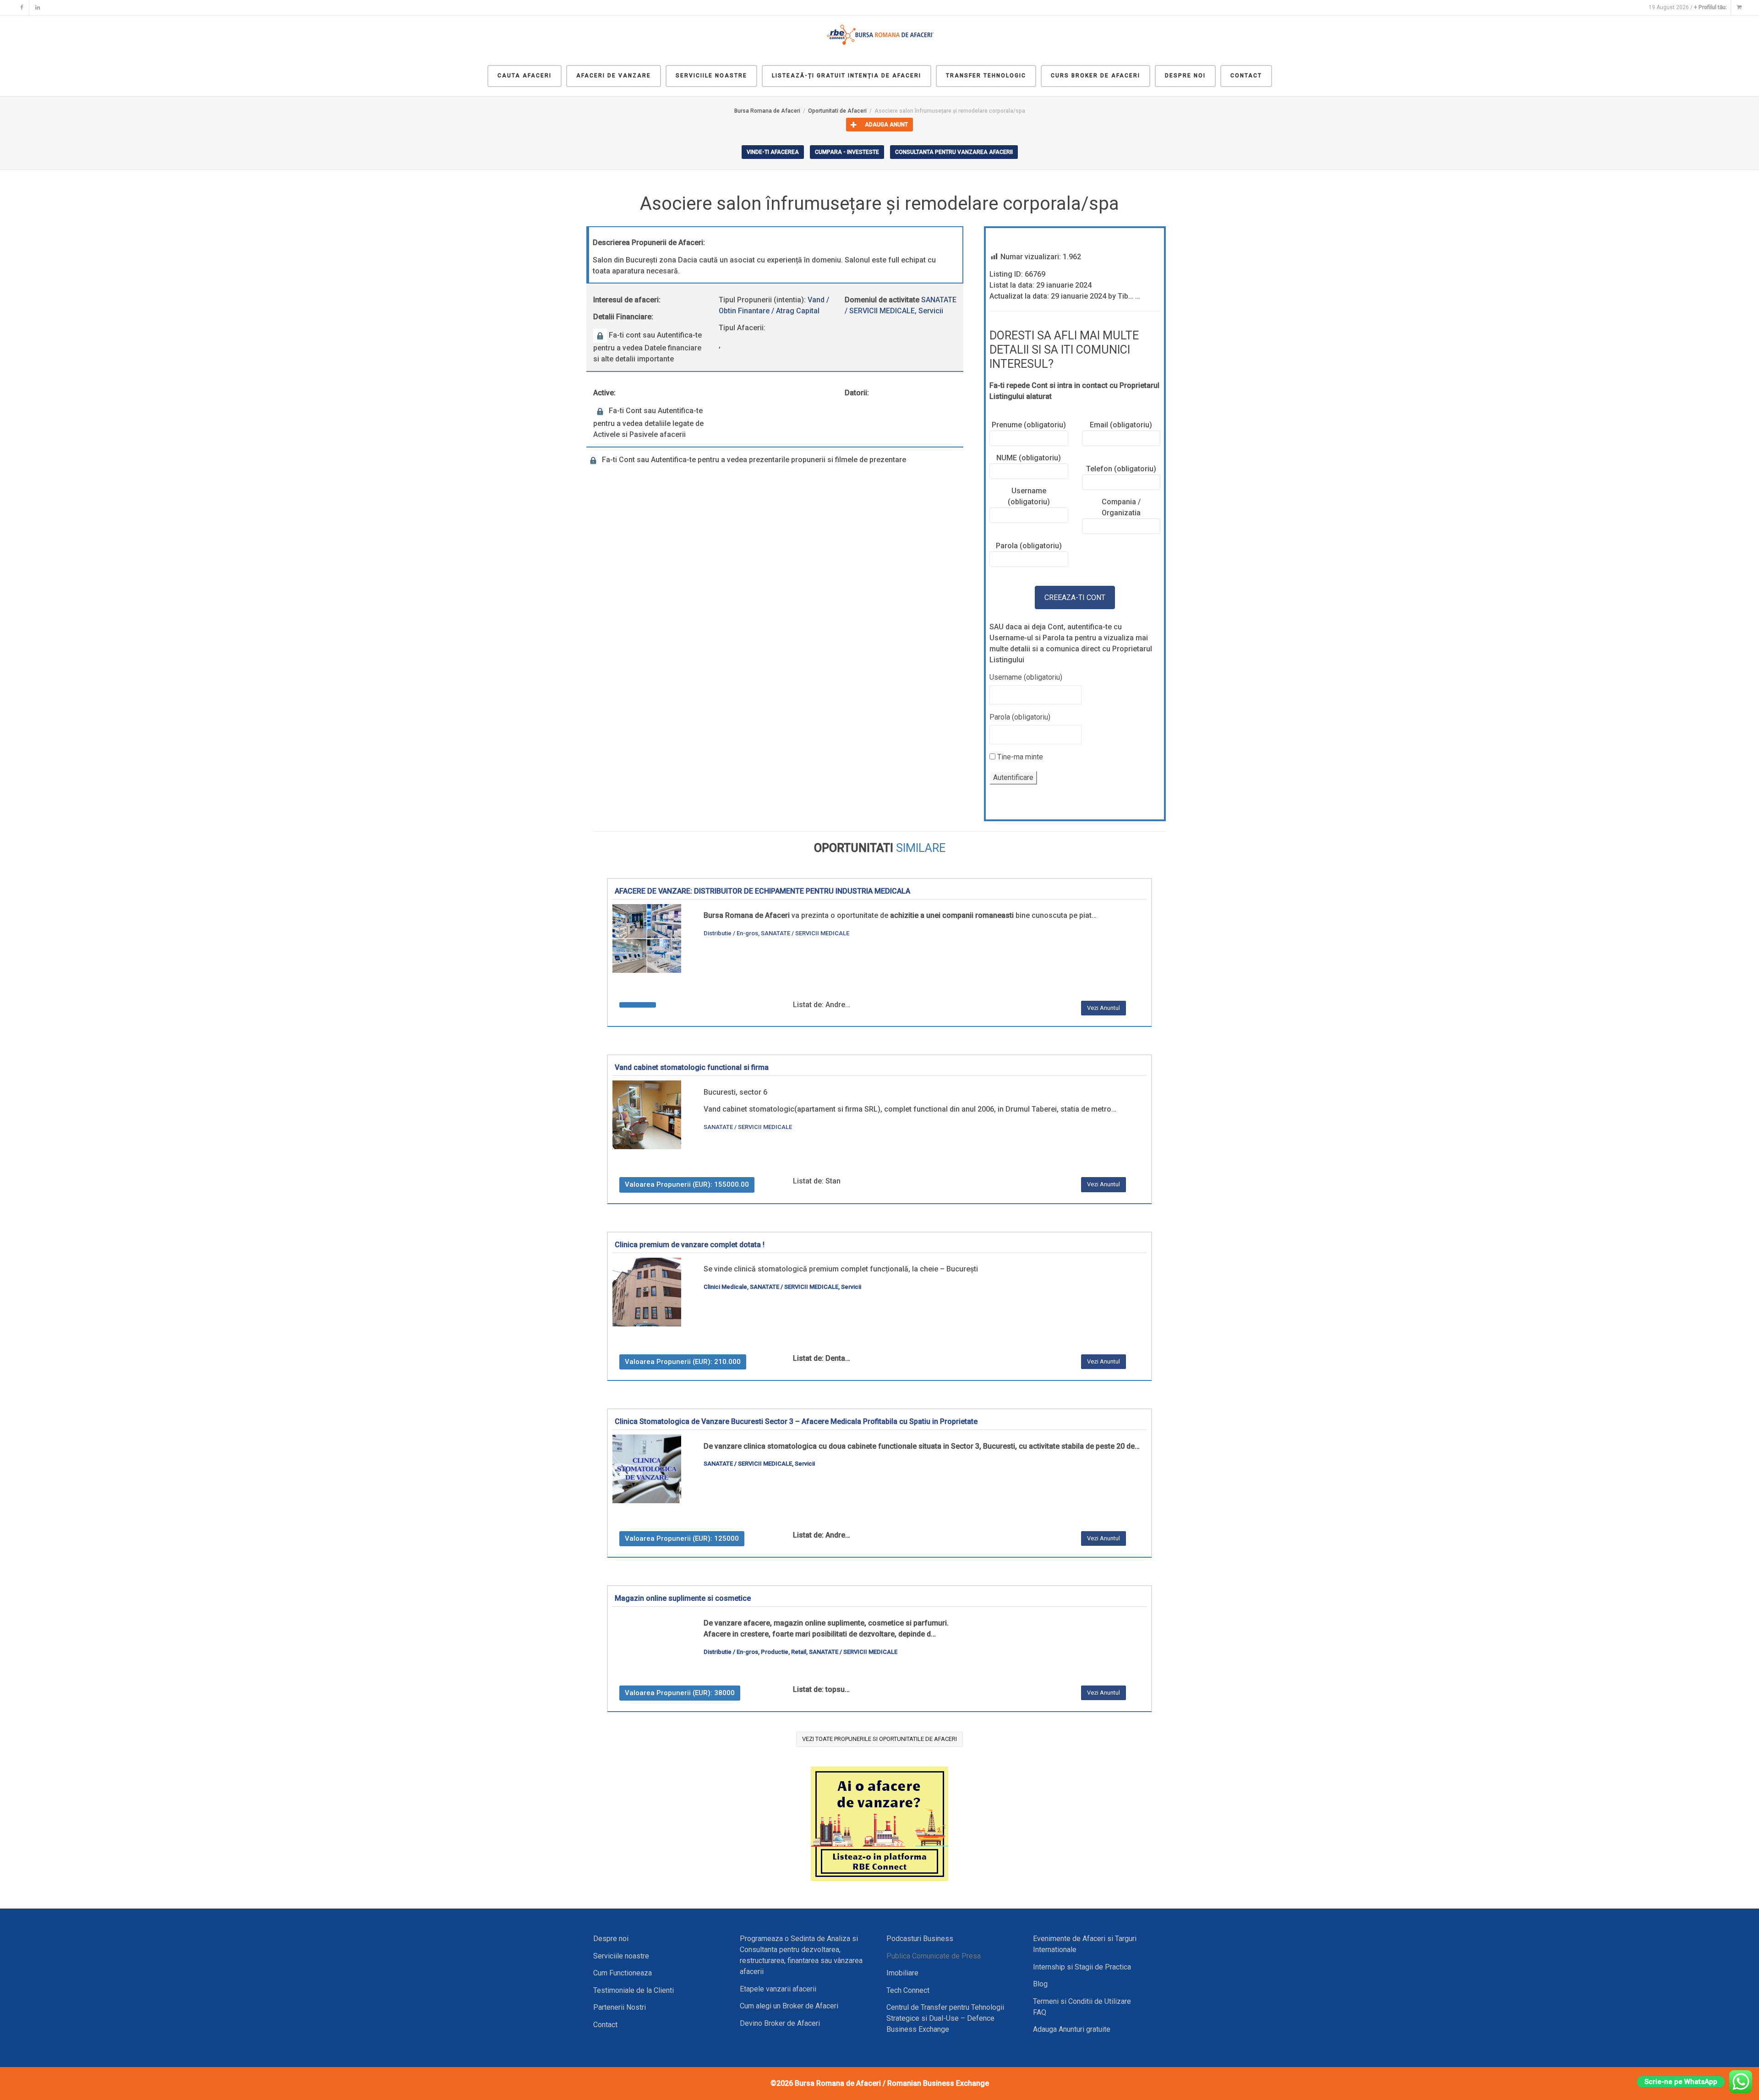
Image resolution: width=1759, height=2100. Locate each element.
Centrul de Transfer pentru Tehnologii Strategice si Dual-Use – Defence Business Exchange (945, 2018)
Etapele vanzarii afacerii (778, 1989)
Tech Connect (908, 1990)
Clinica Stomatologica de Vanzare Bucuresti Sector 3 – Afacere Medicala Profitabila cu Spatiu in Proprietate (796, 1421)
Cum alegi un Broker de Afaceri (789, 2006)
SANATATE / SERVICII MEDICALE (805, 933)
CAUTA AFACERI (524, 76)
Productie (775, 1652)
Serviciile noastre (621, 1956)
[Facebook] (22, 8)
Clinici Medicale (725, 1287)
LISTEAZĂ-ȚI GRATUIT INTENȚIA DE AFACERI (847, 76)
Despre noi (611, 1939)
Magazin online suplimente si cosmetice (683, 1598)
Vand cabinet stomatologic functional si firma (692, 1067)
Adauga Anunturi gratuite (1072, 2029)
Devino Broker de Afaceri (780, 2023)
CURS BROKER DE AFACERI (1095, 76)
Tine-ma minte (1019, 757)
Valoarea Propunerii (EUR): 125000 (682, 1538)
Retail (799, 1652)
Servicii (931, 311)
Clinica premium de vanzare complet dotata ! (690, 1245)
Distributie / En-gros (731, 933)
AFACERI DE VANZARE (614, 76)
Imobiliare (902, 1973)
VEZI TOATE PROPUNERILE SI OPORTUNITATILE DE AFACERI (879, 1739)
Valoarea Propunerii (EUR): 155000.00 (687, 1184)
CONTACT (1246, 76)
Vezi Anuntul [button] (1103, 1008)
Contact (605, 2025)
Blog (1040, 1984)
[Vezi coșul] (1739, 8)
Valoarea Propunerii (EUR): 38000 (680, 1693)
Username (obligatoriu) (1026, 677)
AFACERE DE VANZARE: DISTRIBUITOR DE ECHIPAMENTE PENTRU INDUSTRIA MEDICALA (762, 891)
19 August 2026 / (1688, 7)
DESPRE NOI (1185, 76)
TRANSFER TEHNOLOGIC (986, 76)
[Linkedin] (37, 8)
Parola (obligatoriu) (1020, 717)
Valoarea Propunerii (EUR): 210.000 (683, 1362)
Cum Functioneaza (623, 1973)
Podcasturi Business (920, 1939)
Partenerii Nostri (620, 2007)
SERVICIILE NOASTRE (711, 76)
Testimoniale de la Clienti (634, 1990)
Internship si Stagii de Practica (1082, 1967)
